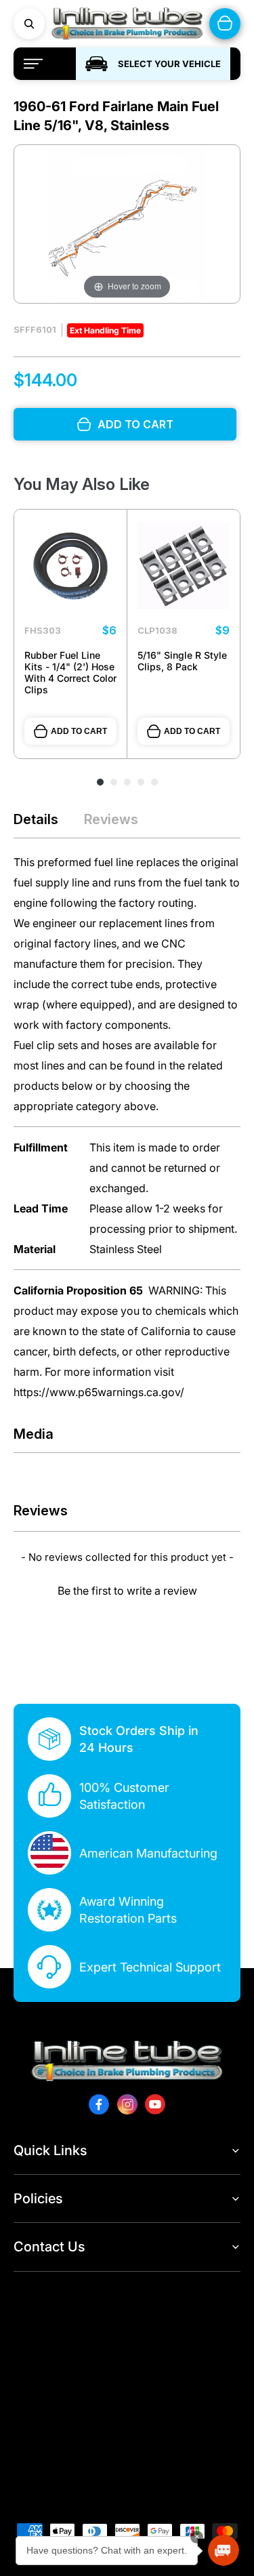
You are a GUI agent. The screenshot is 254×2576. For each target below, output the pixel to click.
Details (36, 819)
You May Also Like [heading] (82, 484)
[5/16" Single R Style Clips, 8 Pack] (184, 566)
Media (34, 1434)
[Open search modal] (29, 24)
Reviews (111, 819)
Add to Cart (79, 731)
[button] (127, 1589)
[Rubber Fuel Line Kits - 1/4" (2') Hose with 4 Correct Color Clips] (70, 566)
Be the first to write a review (127, 1591)
